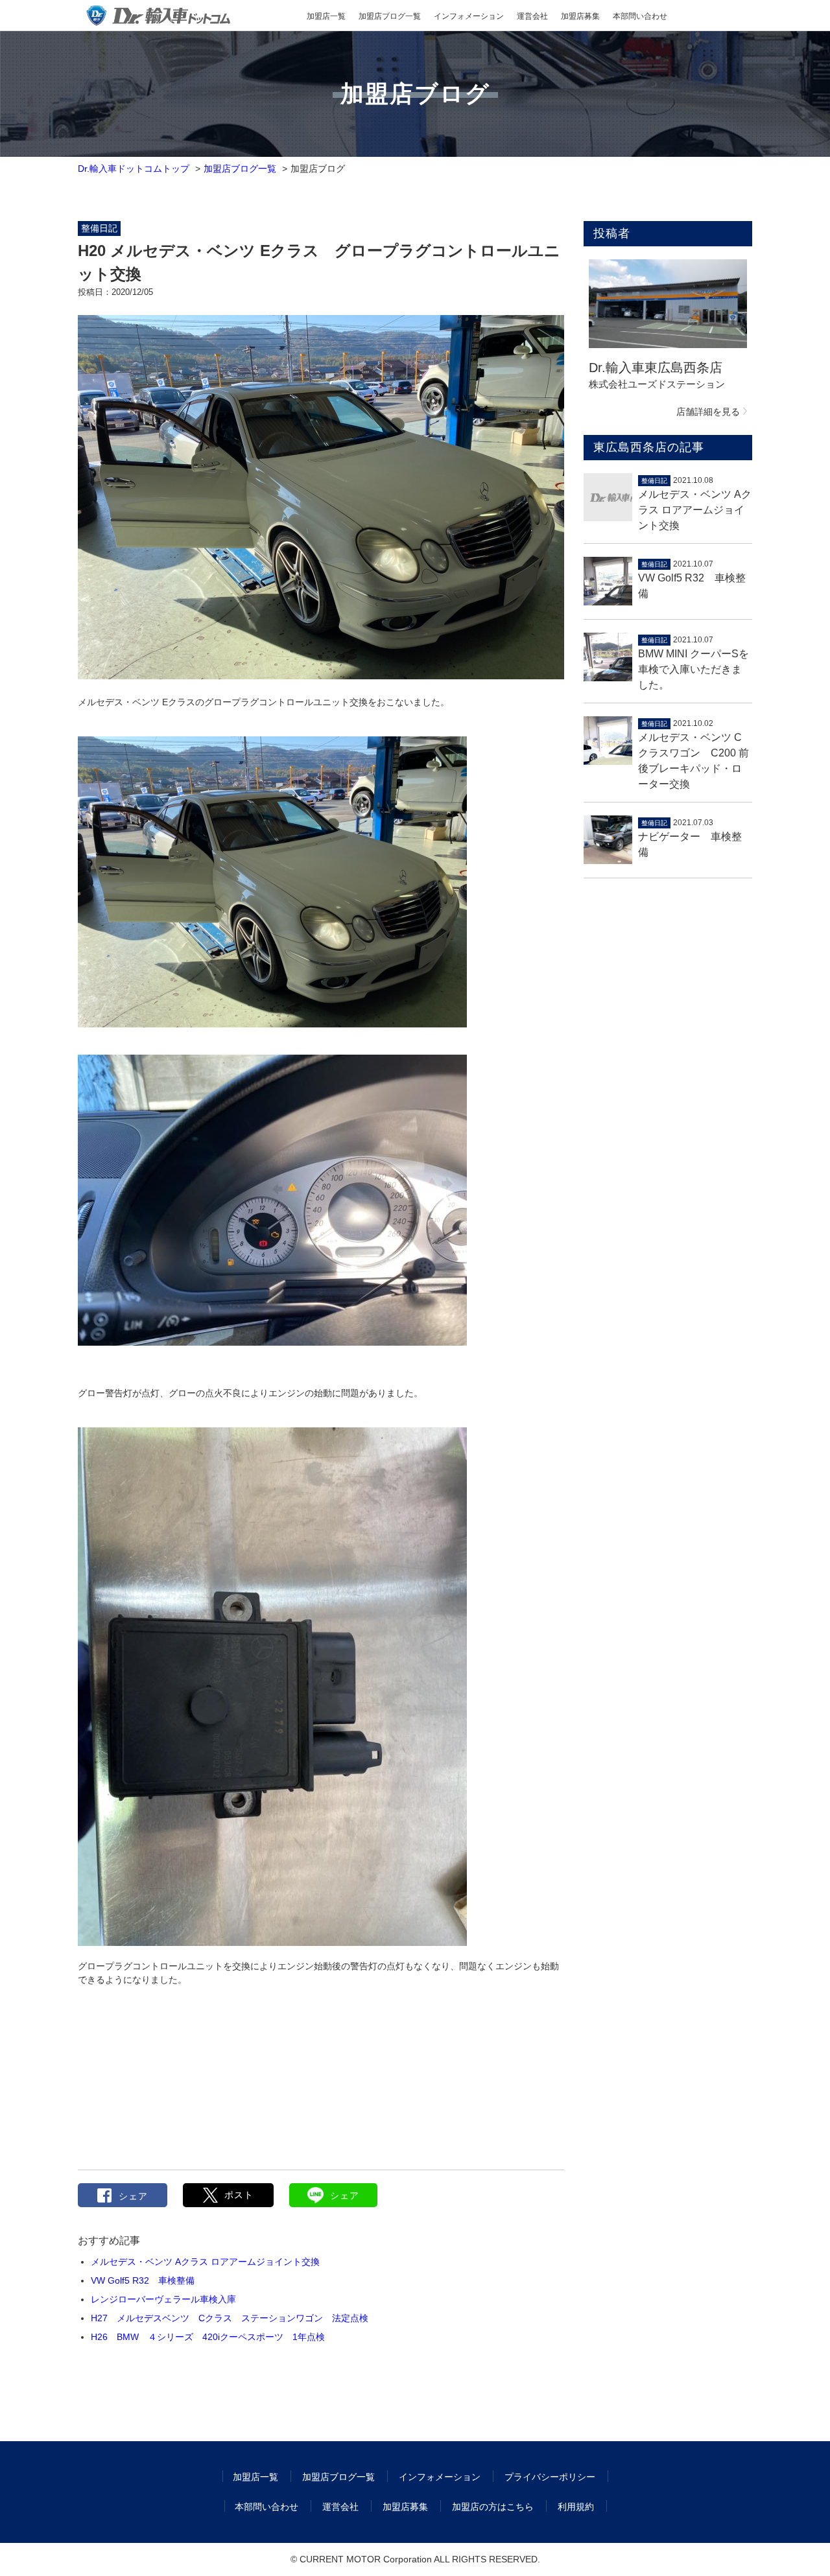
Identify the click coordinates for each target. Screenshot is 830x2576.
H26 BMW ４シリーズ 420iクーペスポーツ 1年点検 (208, 2337)
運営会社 (532, 16)
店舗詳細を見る (708, 412)
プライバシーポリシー (550, 2477)
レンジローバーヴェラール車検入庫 (163, 2299)
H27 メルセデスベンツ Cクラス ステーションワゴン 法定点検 (230, 2318)
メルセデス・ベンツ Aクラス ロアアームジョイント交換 (205, 2262)
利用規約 (576, 2507)
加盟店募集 (580, 16)
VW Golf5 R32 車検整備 (143, 2280)
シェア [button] (133, 2196)
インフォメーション (469, 16)
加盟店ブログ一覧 (390, 16)
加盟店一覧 (326, 16)
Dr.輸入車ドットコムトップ (134, 169)
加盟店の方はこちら (493, 2507)
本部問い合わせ (640, 16)
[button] (228, 2195)
